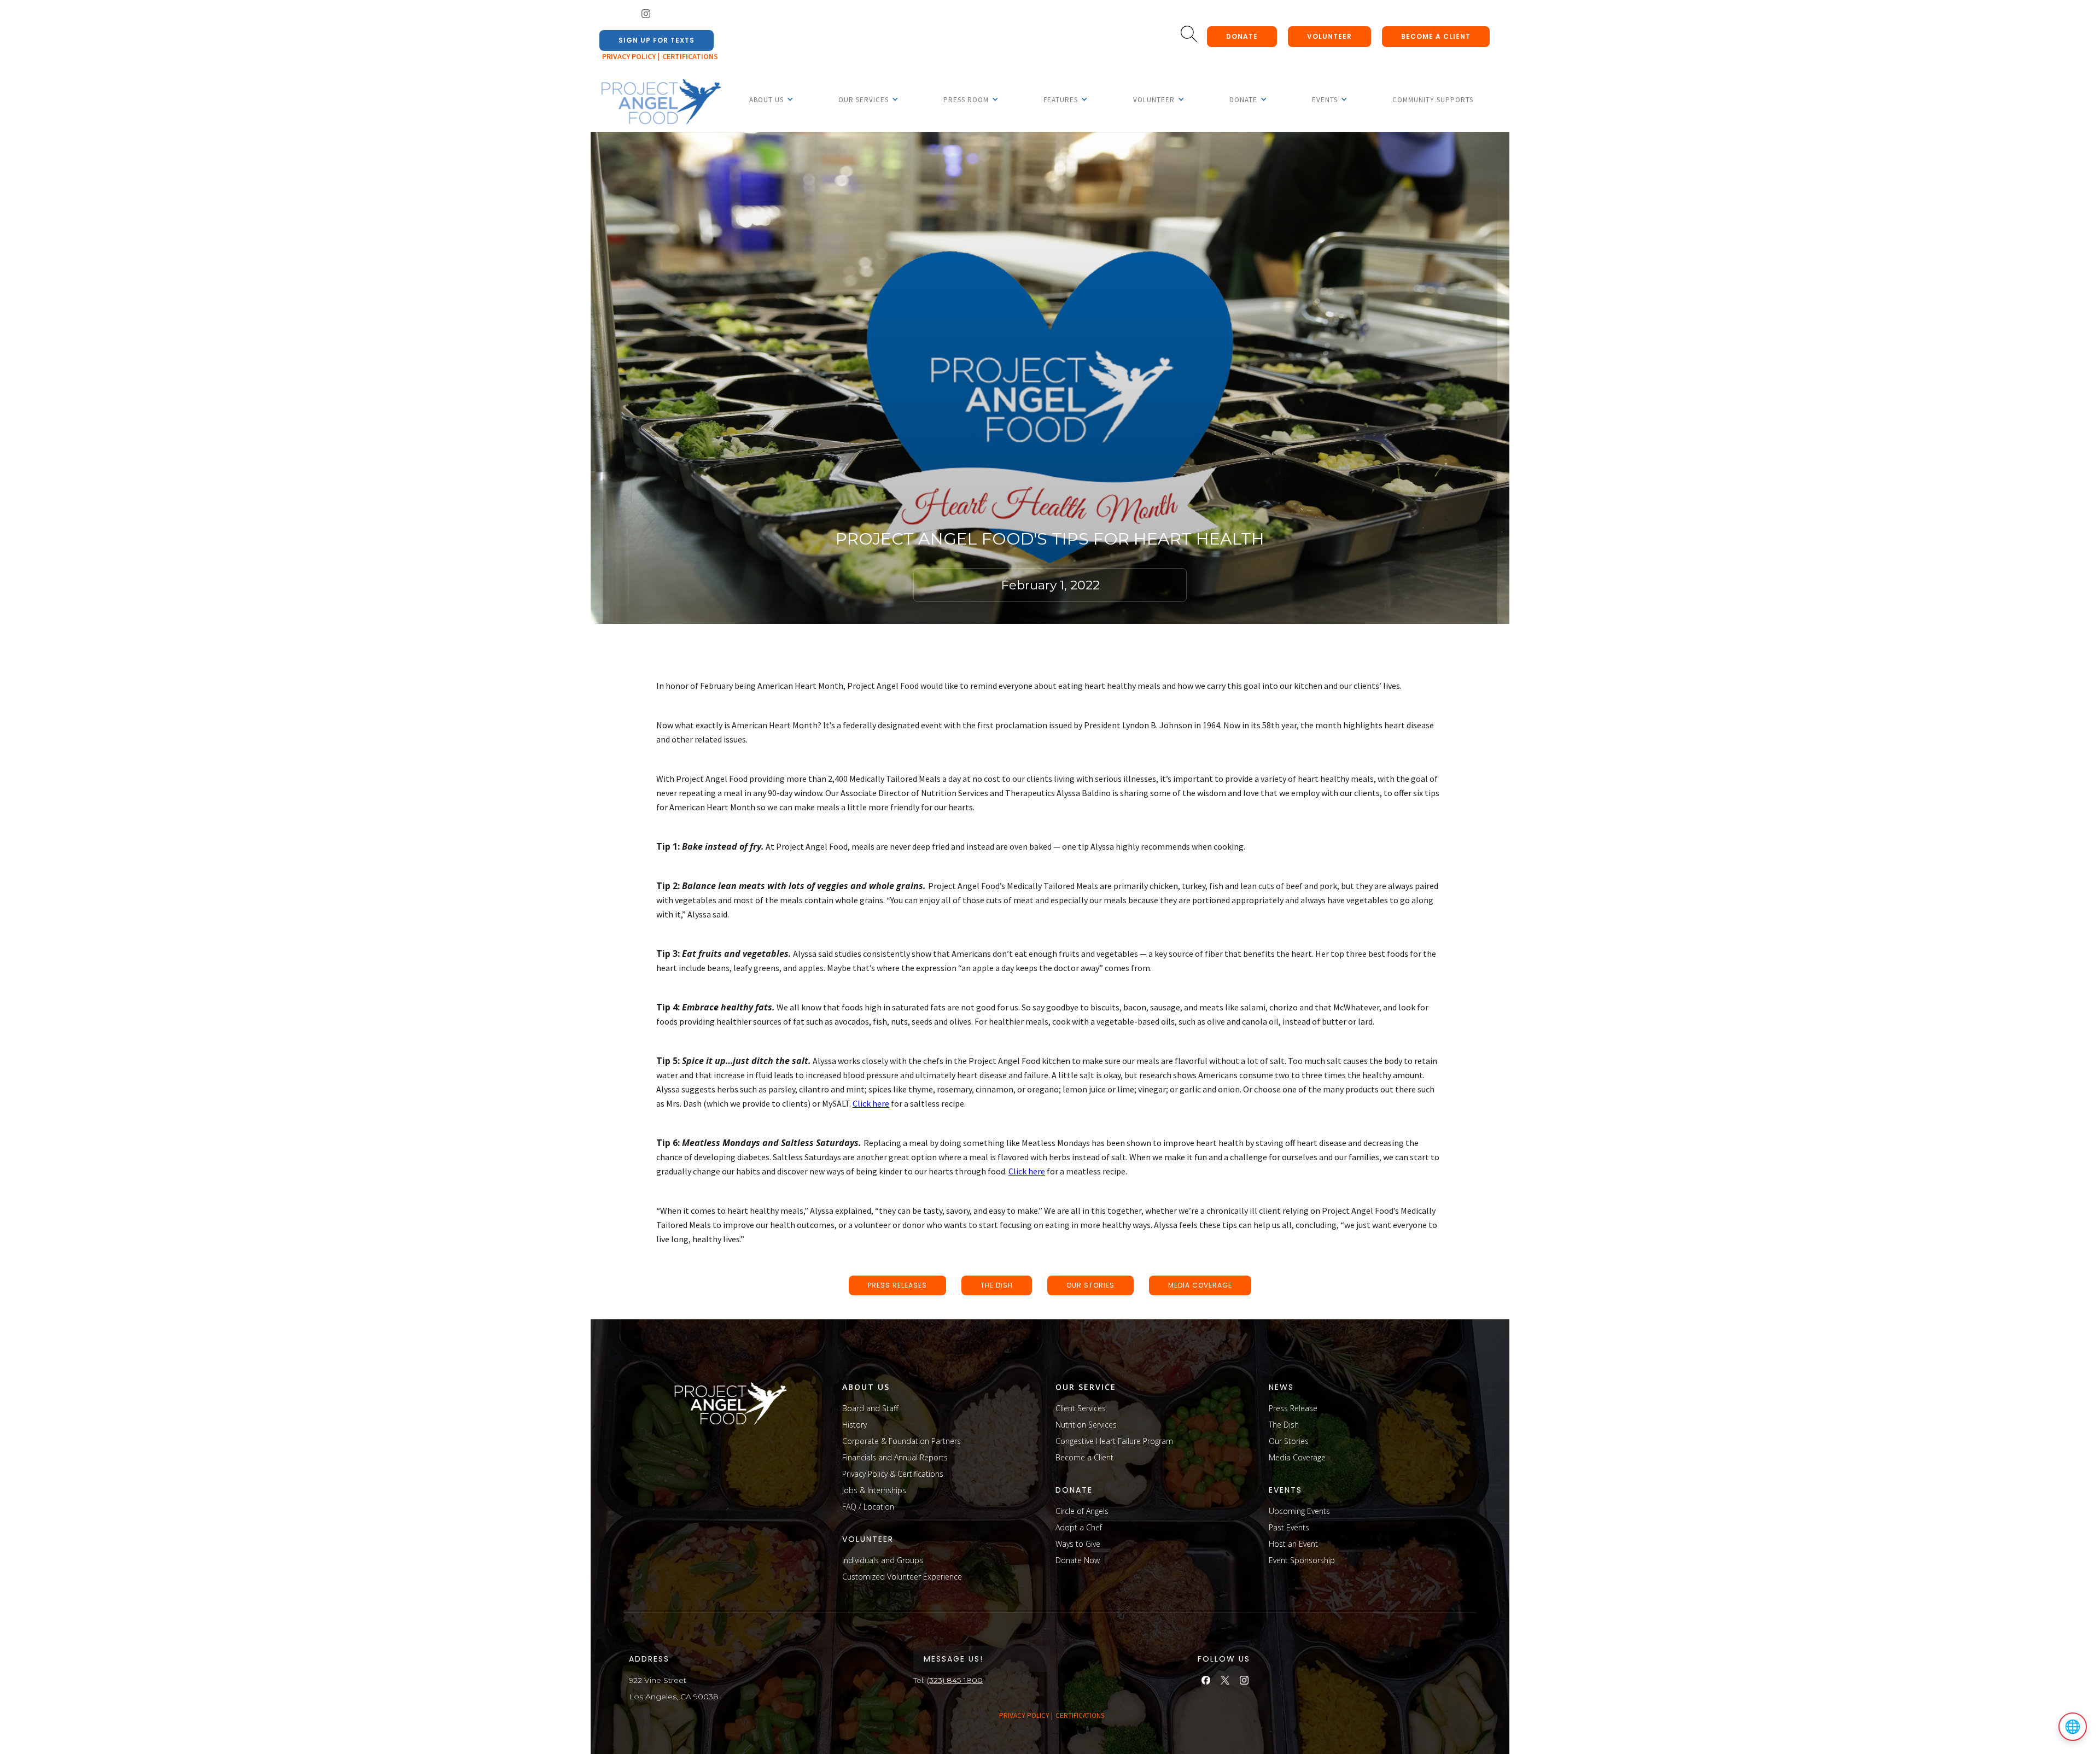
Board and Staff (870, 1408)
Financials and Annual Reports (895, 1457)
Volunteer (1329, 36)
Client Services (1081, 1408)
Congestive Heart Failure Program (1114, 1441)
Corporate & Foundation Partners (902, 1441)
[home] (661, 102)
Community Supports (1433, 100)
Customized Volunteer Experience (902, 1577)
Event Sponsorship (1302, 1560)
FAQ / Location (868, 1507)
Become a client (1436, 36)
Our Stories (1289, 1441)
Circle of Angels (1082, 1511)
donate (1242, 36)
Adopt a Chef (1079, 1527)
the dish (997, 1285)
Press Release (1293, 1408)
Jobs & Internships (874, 1490)
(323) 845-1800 (955, 1680)
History (854, 1425)
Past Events (1289, 1527)
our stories (1090, 1285)
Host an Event (1293, 1544)
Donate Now (1078, 1560)
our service (1086, 1387)
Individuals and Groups (883, 1560)
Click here (871, 1103)
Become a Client (1084, 1457)
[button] (766, 100)
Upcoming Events (1299, 1511)
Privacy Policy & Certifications (893, 1474)
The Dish (1284, 1425)
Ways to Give (1078, 1544)
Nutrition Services (1086, 1425)
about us (866, 1387)
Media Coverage (1297, 1457)
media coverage (1200, 1285)
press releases (897, 1285)
